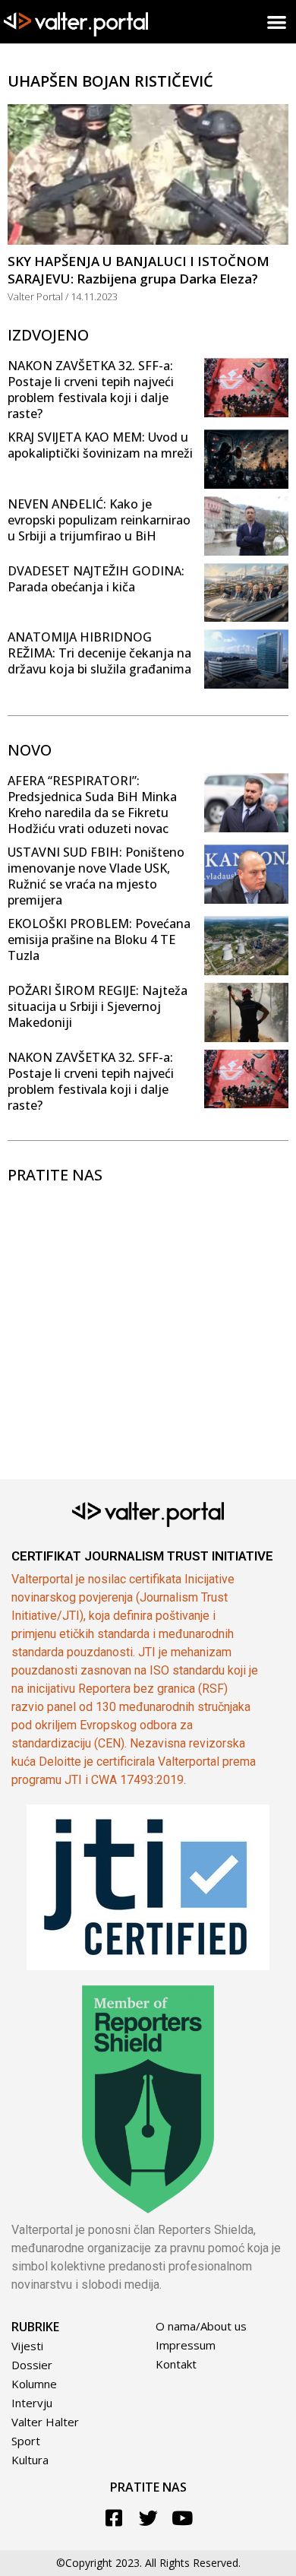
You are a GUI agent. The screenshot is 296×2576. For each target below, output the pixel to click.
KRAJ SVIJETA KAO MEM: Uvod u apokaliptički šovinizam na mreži (100, 445)
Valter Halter (45, 2422)
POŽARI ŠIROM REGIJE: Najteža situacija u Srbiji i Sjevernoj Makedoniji (98, 1006)
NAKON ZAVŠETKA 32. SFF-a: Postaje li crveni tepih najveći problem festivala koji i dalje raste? (91, 390)
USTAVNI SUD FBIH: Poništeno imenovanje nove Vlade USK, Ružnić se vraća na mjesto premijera (96, 876)
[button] (277, 22)
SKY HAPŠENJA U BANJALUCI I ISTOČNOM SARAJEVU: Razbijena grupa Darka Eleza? (139, 270)
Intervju (32, 2403)
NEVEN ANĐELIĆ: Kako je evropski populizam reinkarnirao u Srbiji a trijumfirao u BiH (99, 520)
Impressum (186, 2345)
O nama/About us (201, 2326)
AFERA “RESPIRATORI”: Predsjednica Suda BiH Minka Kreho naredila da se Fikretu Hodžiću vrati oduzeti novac (92, 805)
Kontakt (176, 2364)
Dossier (32, 2365)
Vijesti (27, 2346)
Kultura (30, 2460)
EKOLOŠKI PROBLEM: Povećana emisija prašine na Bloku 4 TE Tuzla (99, 939)
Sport (26, 2441)
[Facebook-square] (114, 2518)
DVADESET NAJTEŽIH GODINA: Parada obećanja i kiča (96, 579)
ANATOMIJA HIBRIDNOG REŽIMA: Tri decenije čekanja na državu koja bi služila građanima (99, 653)
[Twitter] (148, 2518)
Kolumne (34, 2384)
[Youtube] (183, 2518)
